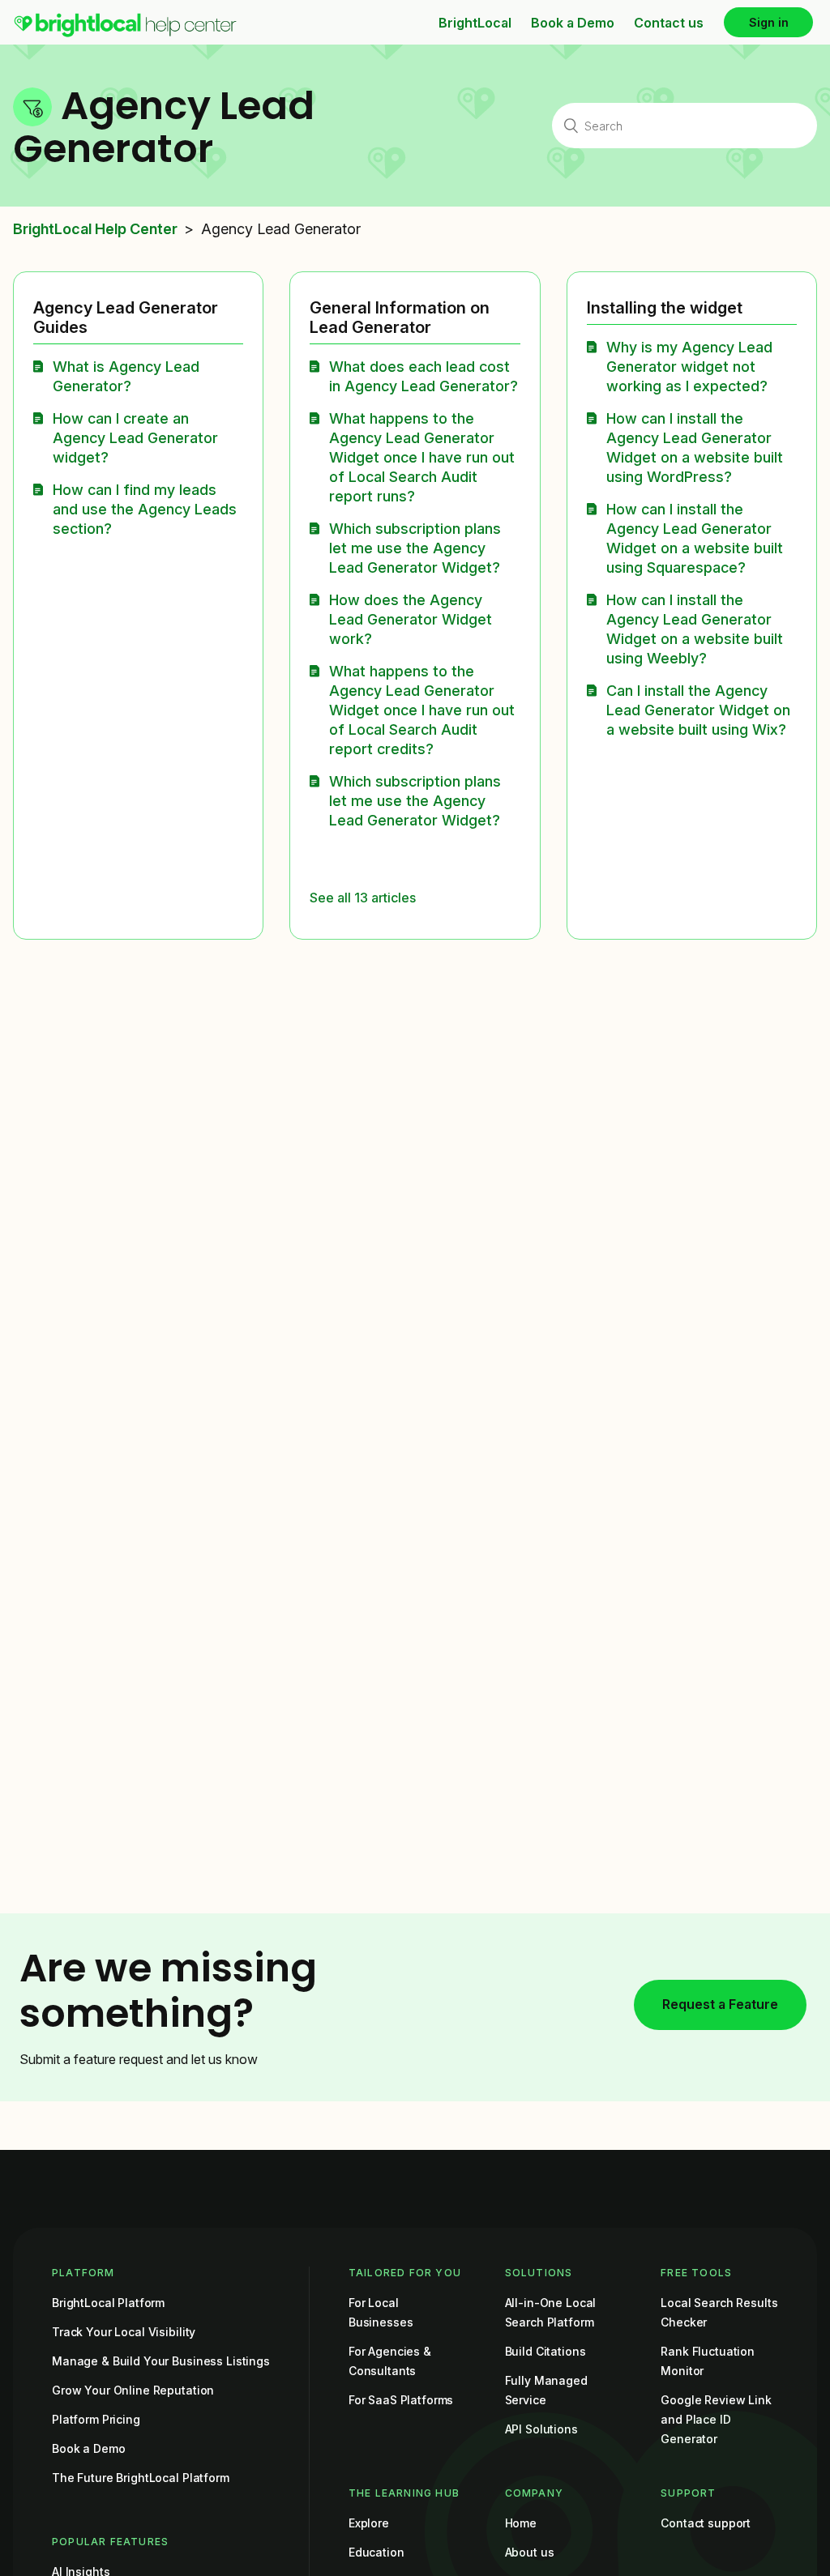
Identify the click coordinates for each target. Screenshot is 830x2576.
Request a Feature (720, 2004)
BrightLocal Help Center (95, 229)
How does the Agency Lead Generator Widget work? (411, 619)
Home (521, 2523)
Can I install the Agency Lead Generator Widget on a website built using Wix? (698, 710)
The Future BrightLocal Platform (141, 2478)
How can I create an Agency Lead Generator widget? (135, 438)
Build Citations (545, 2351)
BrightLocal (475, 23)
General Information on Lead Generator (400, 318)
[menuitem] (125, 33)
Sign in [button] (769, 22)
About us (530, 2552)
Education (376, 2552)
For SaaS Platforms (401, 2400)
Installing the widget (665, 308)
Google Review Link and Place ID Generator (716, 2419)
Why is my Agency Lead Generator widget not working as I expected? (689, 367)
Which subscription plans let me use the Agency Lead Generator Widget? (415, 548)
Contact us (669, 23)
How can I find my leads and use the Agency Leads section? (145, 509)
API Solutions (541, 2429)
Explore (369, 2523)
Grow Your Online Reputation (133, 2390)
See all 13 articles (363, 898)
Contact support (706, 2523)
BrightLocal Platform (108, 2303)
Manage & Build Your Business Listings (161, 2361)
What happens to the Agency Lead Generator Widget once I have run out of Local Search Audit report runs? (422, 457)
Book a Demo (573, 23)
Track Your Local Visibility (124, 2332)
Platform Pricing (96, 2419)
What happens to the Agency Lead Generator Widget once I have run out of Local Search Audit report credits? (422, 710)
